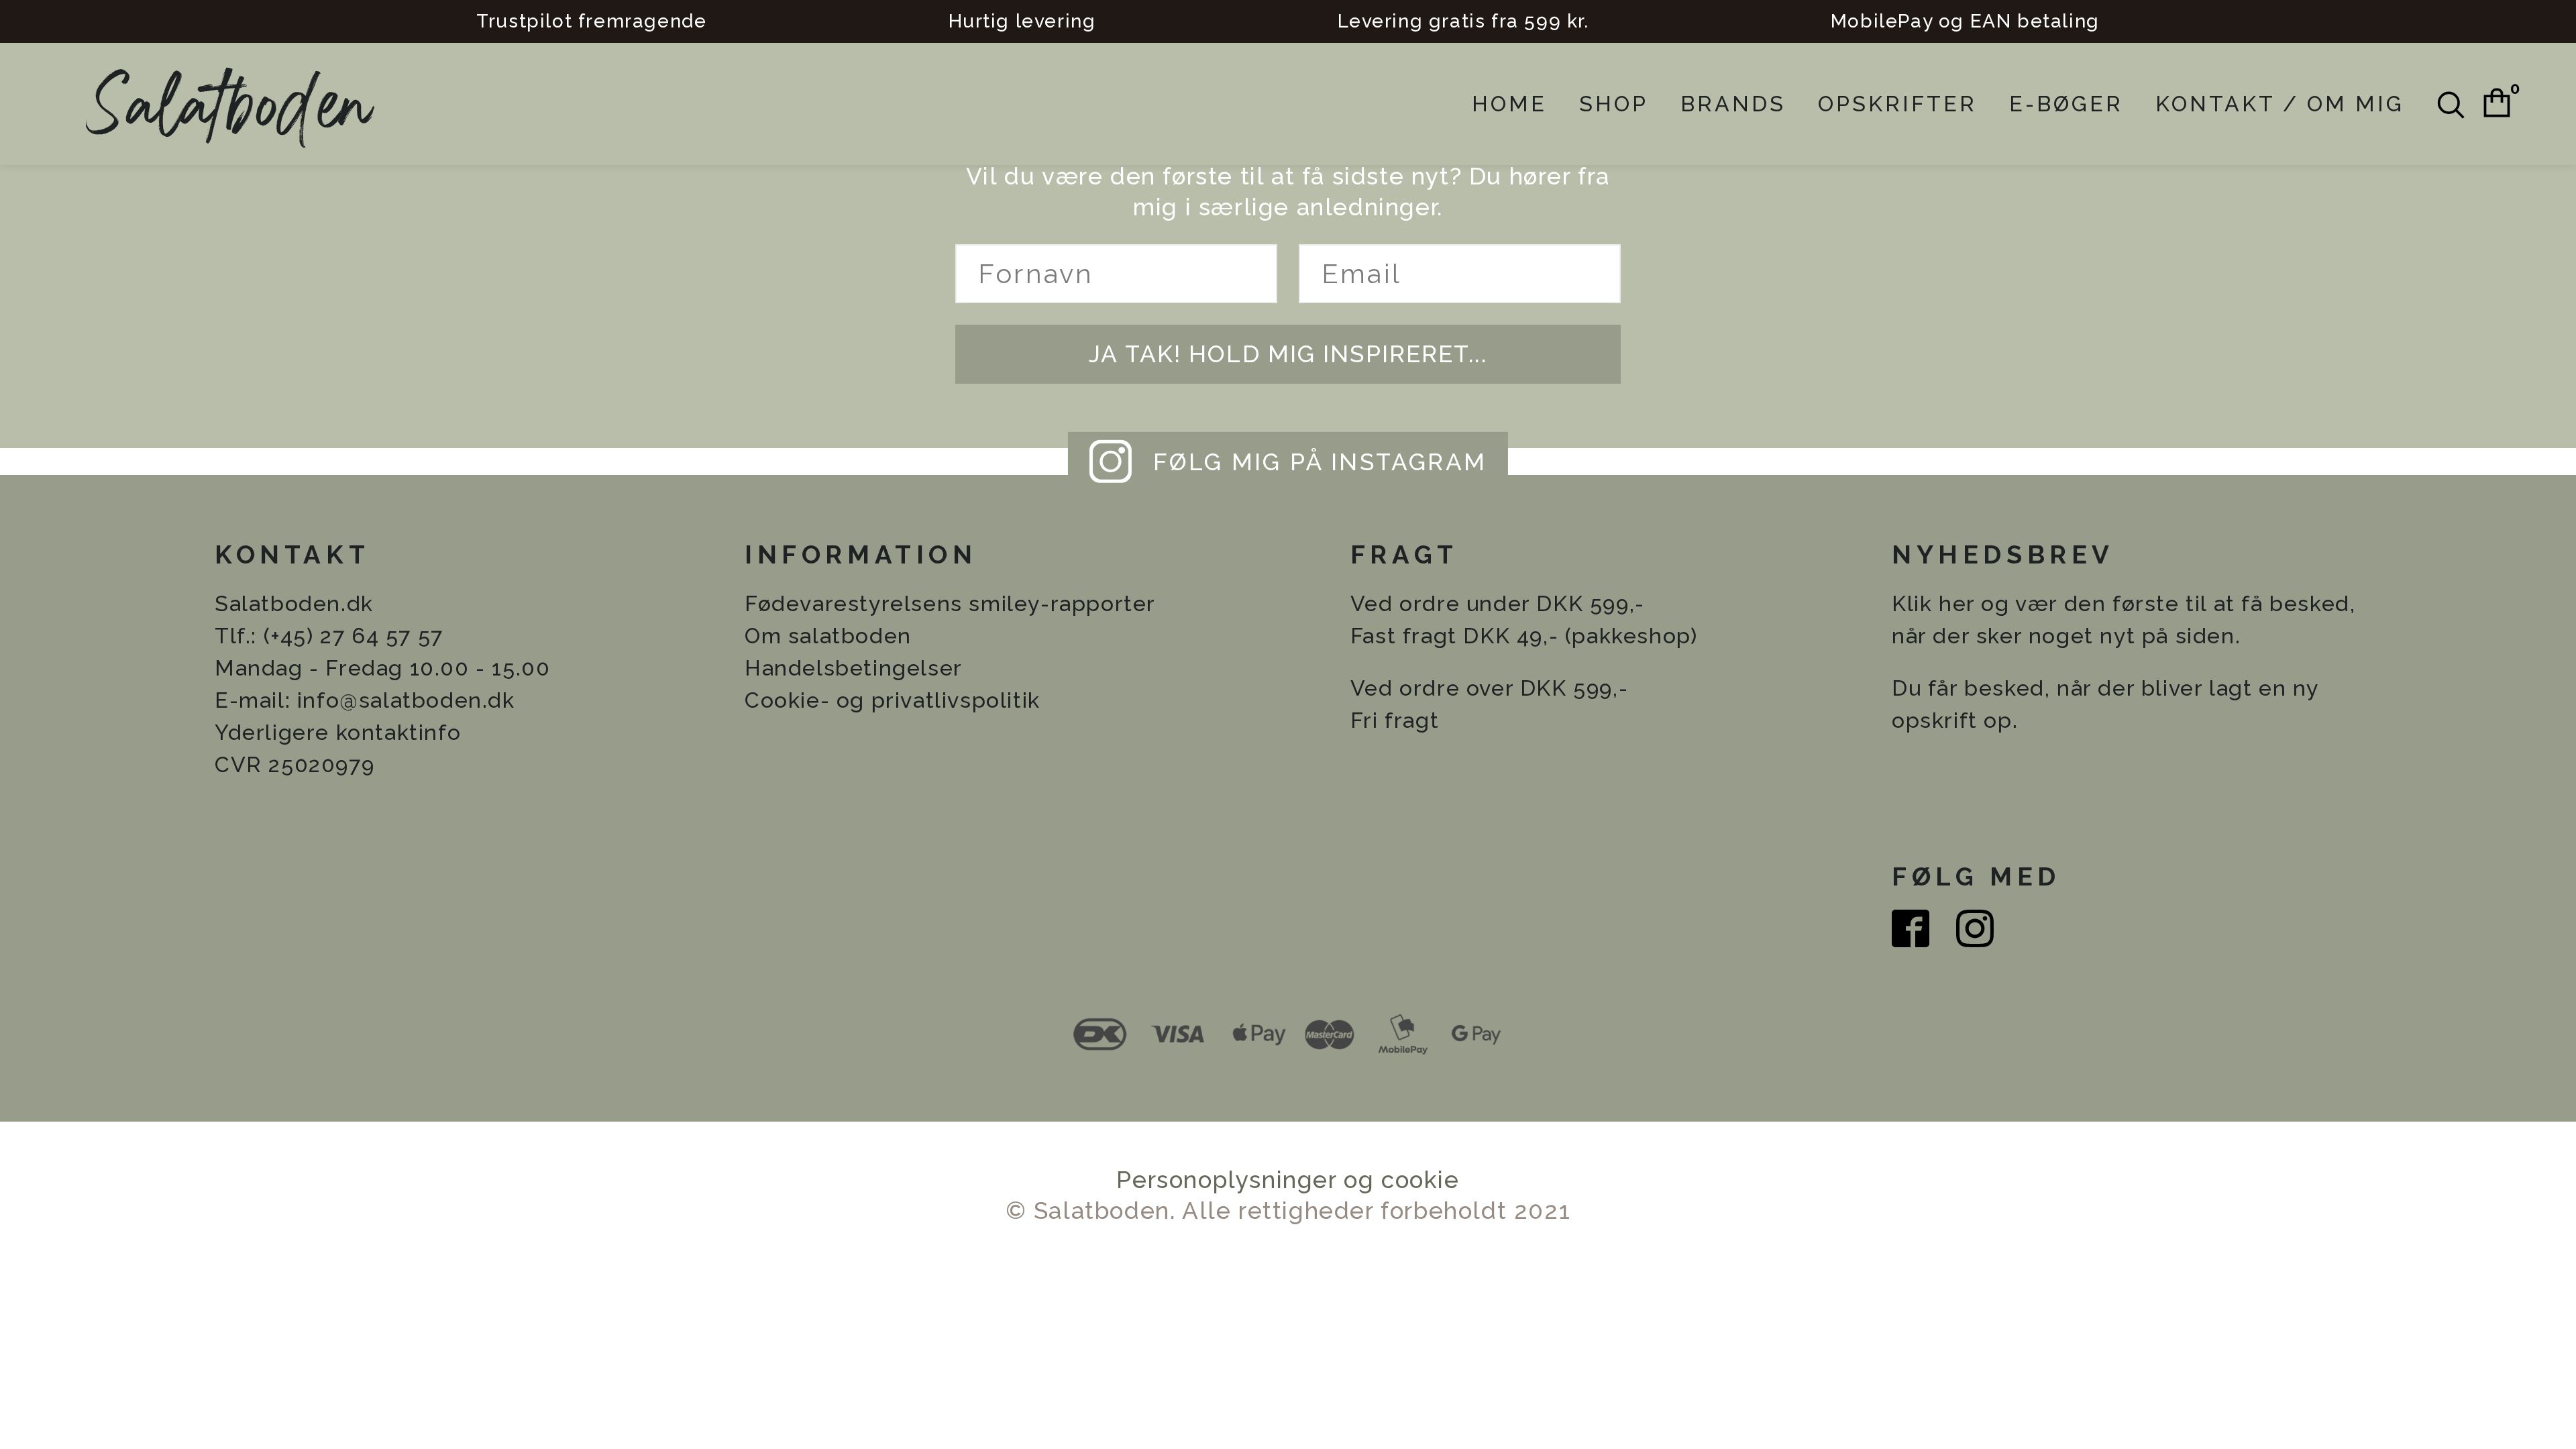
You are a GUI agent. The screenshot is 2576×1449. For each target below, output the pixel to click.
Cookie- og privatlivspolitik (893, 700)
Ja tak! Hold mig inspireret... (1288, 354)
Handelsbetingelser (854, 668)
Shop (1614, 104)
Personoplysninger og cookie (1288, 1180)
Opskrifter (1897, 104)
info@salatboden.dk (406, 700)
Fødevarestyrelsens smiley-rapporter (950, 603)
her (1957, 603)
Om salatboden (828, 636)
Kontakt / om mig (2280, 104)
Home (1509, 104)
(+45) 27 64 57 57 (354, 636)
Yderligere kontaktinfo (338, 732)
